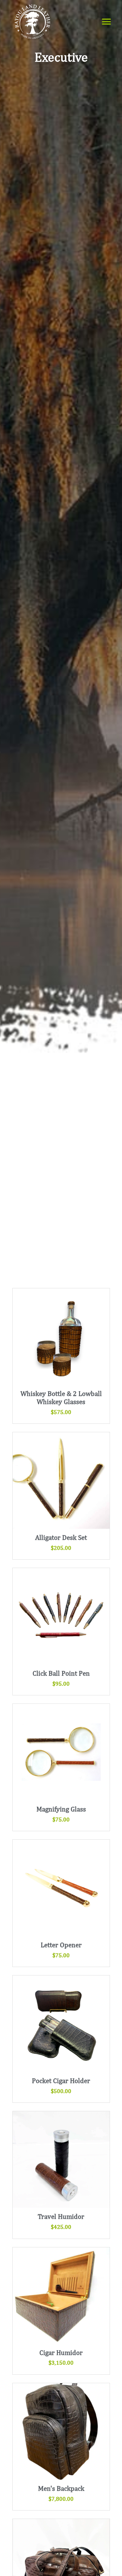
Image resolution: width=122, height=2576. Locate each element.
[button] (107, 22)
